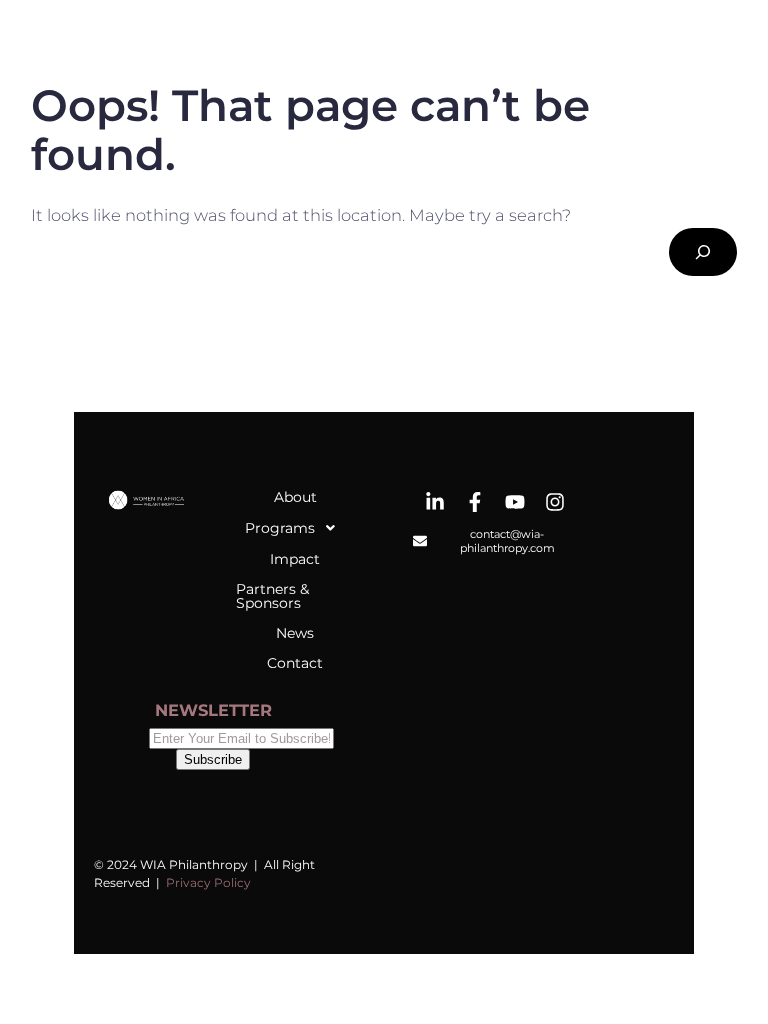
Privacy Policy (208, 882)
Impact (295, 559)
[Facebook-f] (475, 502)
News (295, 633)
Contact (295, 663)
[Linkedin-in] (435, 502)
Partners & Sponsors (272, 596)
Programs (280, 528)
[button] (295, 528)
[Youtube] (515, 502)
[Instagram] (555, 502)
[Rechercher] (703, 252)
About (295, 497)
